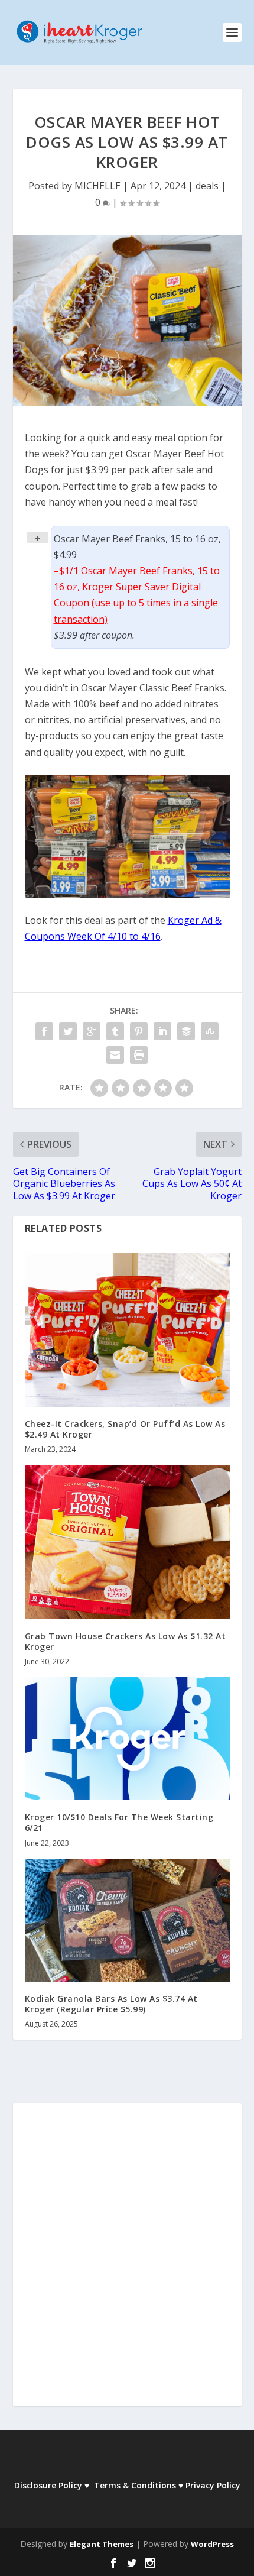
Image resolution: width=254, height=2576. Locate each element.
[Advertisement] (127, 2263)
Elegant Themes (102, 2544)
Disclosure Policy (48, 2485)
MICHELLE (97, 186)
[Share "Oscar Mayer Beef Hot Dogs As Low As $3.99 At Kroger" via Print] (139, 1055)
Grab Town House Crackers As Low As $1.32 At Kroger (126, 1641)
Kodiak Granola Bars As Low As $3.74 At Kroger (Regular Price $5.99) (111, 2004)
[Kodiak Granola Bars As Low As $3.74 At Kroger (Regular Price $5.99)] (127, 1920)
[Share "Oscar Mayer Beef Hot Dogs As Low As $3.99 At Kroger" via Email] (115, 1055)
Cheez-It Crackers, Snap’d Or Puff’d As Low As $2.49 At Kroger (125, 1429)
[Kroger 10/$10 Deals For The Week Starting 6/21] (127, 1739)
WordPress (212, 2544)
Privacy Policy (213, 2485)
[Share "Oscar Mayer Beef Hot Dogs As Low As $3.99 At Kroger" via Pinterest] (139, 1031)
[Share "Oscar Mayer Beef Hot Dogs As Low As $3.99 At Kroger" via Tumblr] (115, 1031)
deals (207, 186)
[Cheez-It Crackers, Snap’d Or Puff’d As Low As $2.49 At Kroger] (127, 1330)
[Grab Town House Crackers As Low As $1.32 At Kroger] (127, 1542)
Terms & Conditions (135, 2485)
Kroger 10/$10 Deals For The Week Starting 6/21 (119, 1822)
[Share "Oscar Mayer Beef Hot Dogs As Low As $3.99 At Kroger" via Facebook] (44, 1031)
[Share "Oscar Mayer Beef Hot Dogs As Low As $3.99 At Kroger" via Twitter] (68, 1031)
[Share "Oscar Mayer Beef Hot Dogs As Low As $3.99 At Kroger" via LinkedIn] (162, 1031)
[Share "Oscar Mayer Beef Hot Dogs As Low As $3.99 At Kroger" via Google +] (92, 1031)
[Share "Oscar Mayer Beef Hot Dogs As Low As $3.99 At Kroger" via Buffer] (186, 1031)
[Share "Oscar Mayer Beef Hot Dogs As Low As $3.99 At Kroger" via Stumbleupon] (210, 1031)
